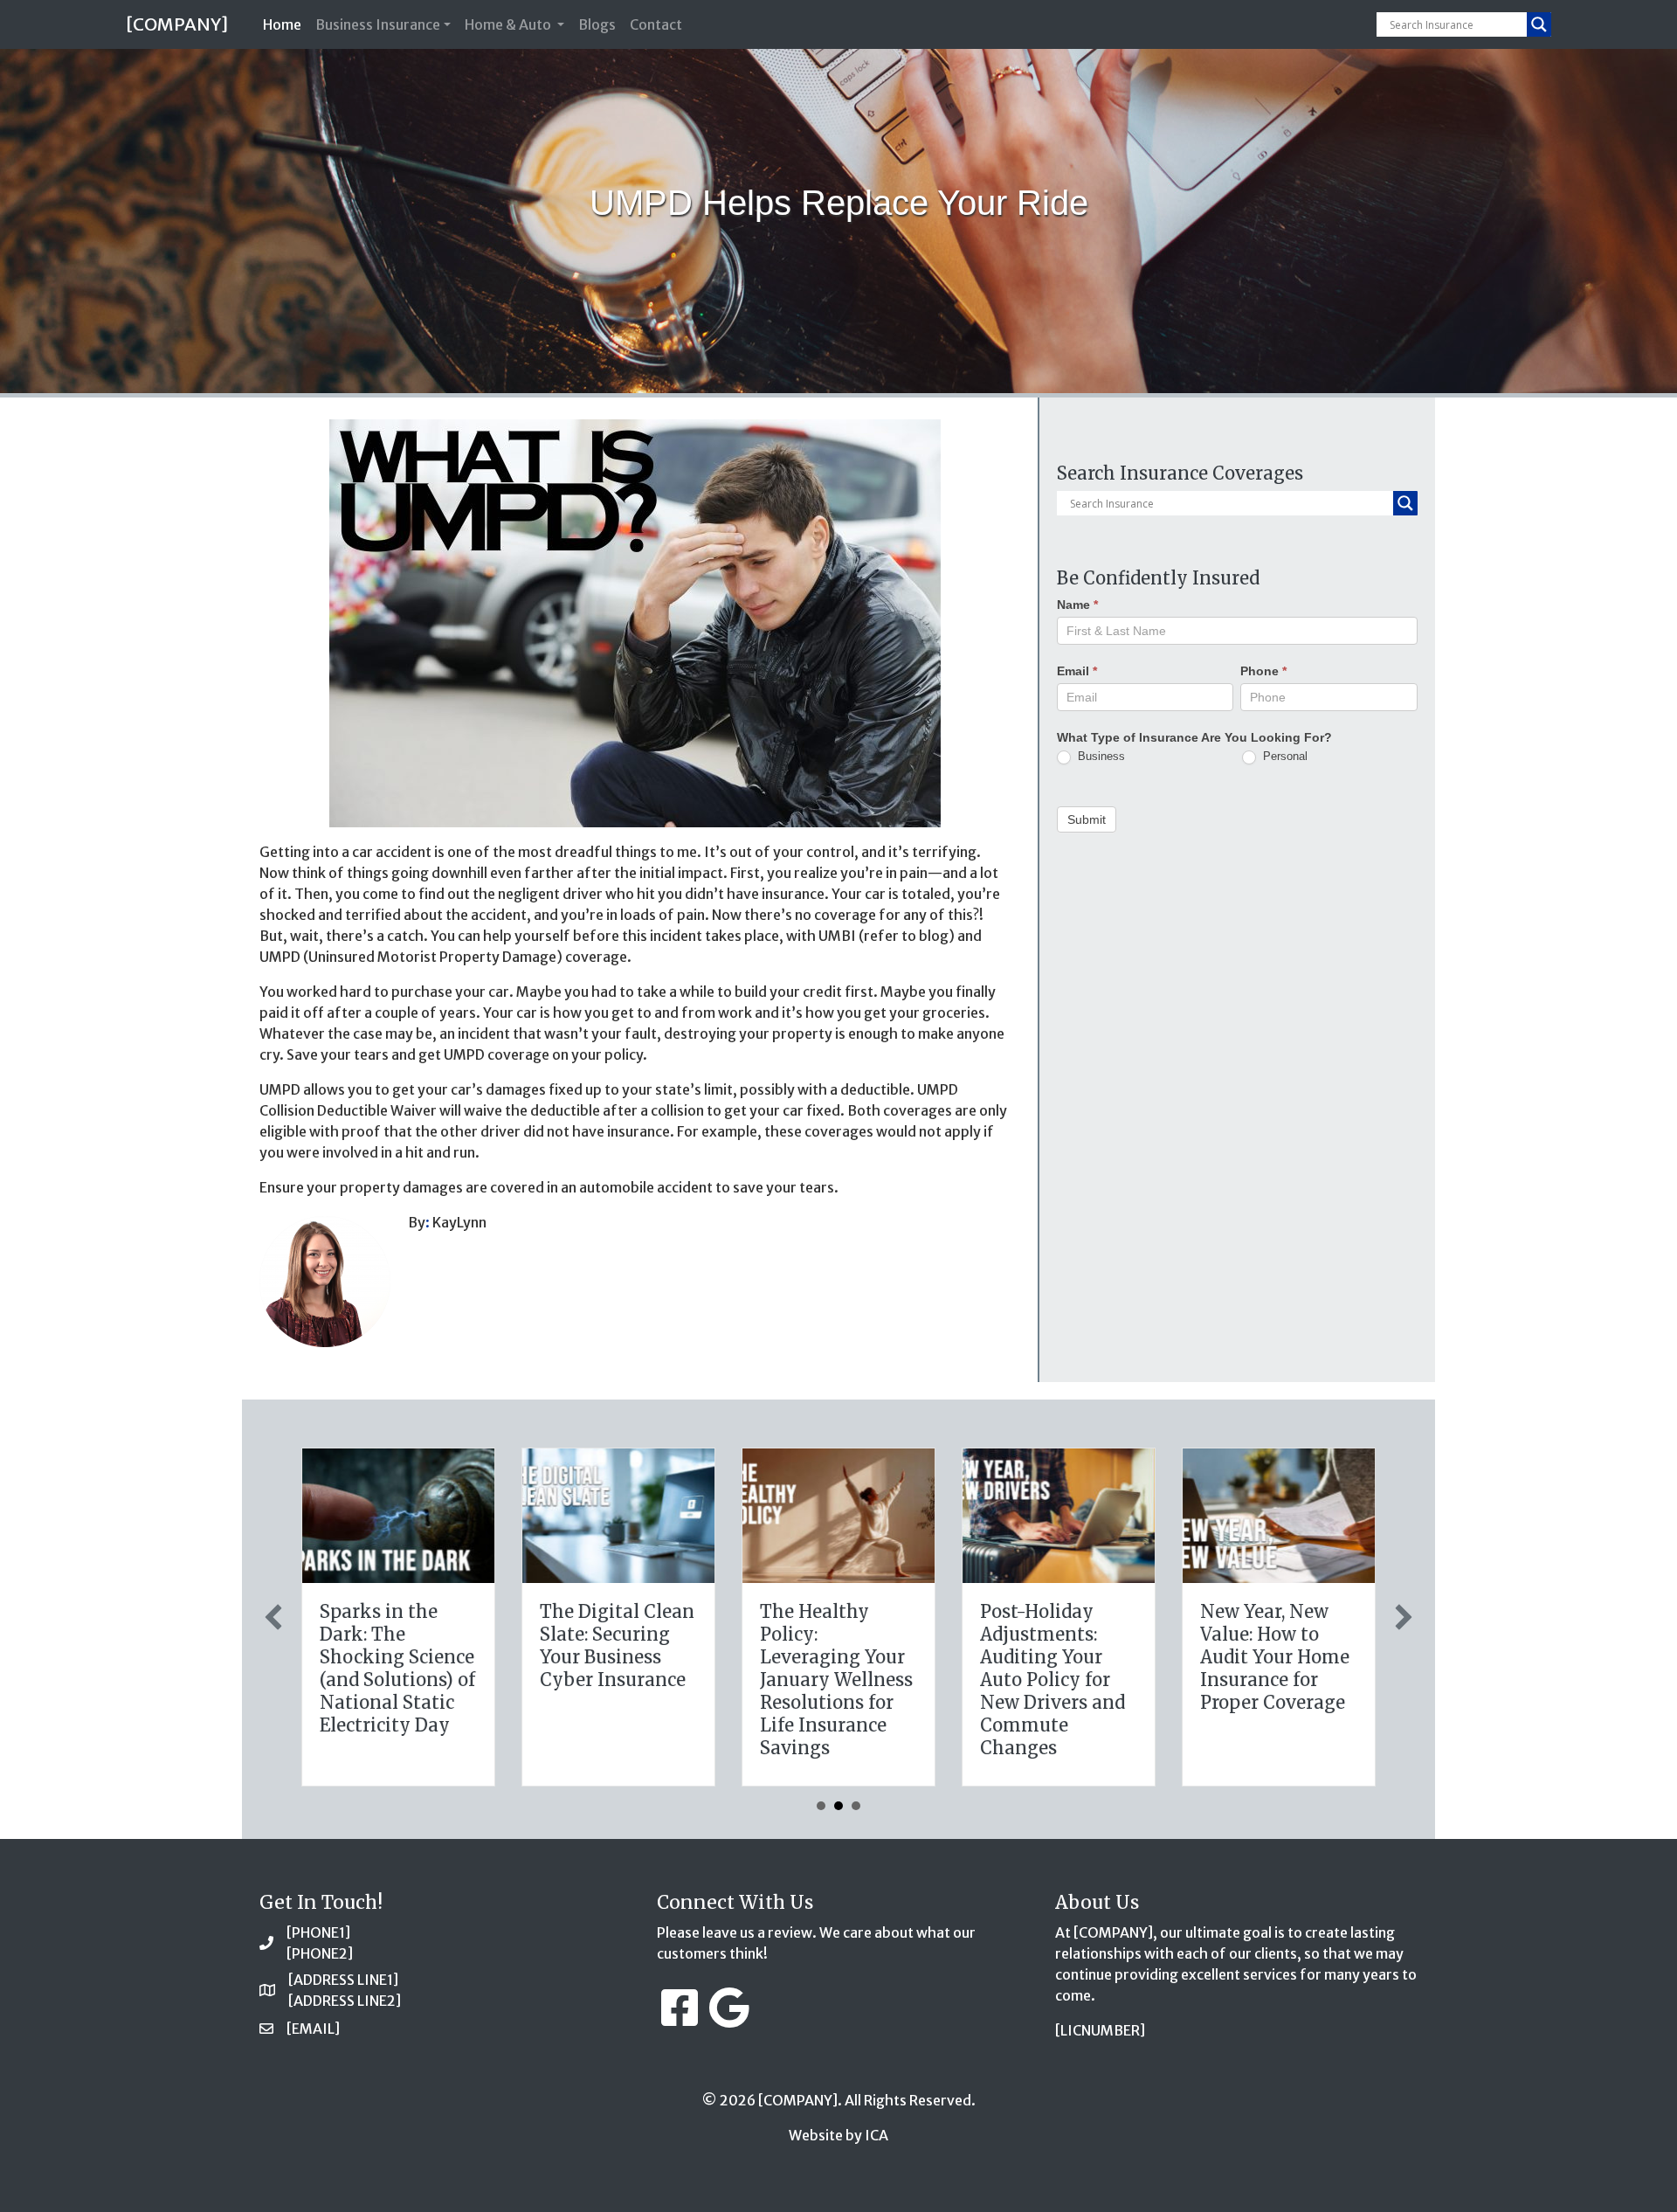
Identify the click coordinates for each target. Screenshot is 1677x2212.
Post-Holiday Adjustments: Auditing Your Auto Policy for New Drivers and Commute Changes (1052, 1680)
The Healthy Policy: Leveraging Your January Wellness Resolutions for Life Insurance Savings (836, 1680)
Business (1100, 756)
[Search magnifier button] (1539, 24)
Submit (1087, 819)
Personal (1284, 756)
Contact (656, 24)
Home (286, 24)
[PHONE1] (318, 1932)
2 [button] (838, 1806)
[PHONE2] (320, 1953)
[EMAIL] (313, 2029)
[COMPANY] (177, 24)
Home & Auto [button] (509, 24)
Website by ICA (838, 2135)
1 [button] (821, 1806)
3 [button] (856, 1806)
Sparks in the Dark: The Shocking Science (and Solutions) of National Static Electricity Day (397, 1668)
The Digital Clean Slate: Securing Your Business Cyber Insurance (617, 1645)
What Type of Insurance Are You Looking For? (1194, 737)
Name (1077, 605)
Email (1077, 671)
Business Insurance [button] (378, 24)
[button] (273, 1617)
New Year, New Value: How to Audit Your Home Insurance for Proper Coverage (1275, 1657)
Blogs (597, 24)
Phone (1263, 671)
